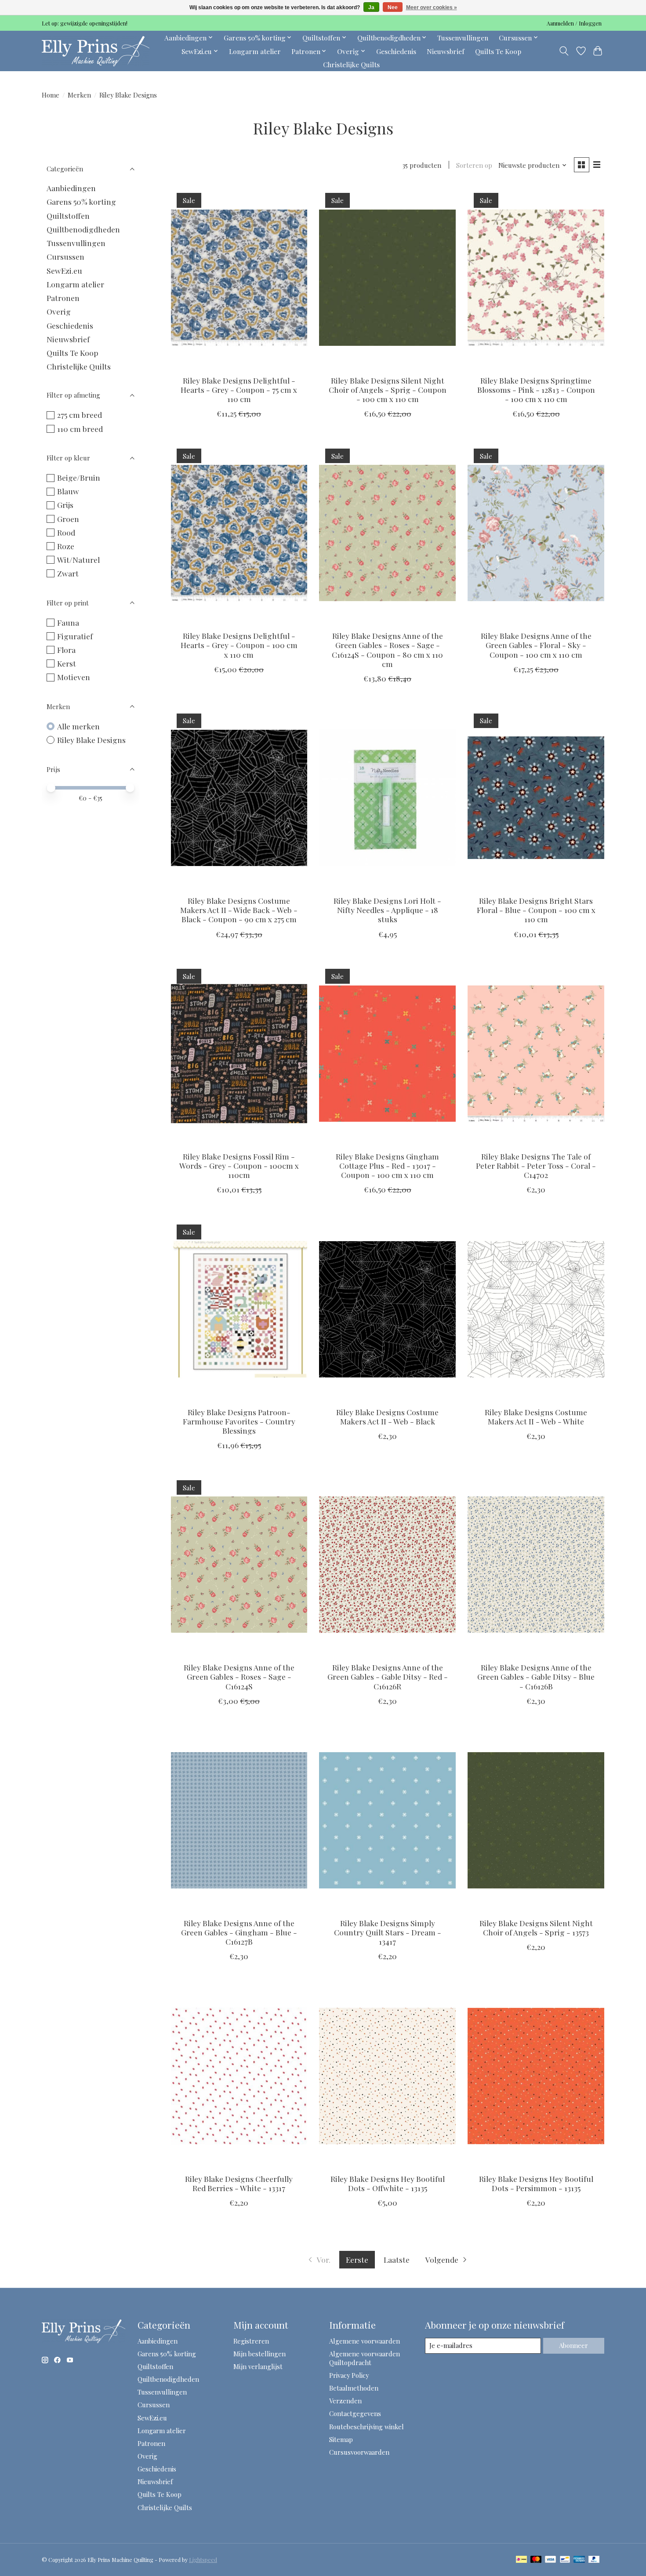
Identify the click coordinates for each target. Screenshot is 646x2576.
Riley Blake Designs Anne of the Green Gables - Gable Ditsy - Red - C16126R (388, 1676)
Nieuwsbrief (446, 51)
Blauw (68, 491)
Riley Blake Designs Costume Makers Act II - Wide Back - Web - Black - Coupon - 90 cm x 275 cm (239, 910)
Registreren (251, 2341)
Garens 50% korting (81, 201)
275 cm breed (80, 415)
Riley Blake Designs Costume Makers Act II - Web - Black (387, 1417)
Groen (68, 519)
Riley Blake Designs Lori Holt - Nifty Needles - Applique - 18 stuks (387, 910)
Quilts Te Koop (498, 51)
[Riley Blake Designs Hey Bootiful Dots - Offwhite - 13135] (387, 2076)
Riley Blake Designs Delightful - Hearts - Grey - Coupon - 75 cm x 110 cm (239, 389)
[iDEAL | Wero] (521, 2560)
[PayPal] (594, 2560)
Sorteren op (474, 165)
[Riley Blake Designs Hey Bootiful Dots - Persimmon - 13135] (536, 2076)
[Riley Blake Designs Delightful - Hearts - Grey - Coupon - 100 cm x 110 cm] (239, 533)
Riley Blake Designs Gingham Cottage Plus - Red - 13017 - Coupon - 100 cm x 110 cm (387, 1165)
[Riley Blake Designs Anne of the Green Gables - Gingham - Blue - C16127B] (239, 1821)
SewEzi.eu (64, 270)
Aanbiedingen (71, 188)
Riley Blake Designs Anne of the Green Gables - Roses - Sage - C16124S (239, 1676)
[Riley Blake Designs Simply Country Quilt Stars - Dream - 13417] (387, 1821)
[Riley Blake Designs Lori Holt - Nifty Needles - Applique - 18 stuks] (387, 798)
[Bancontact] (565, 2560)
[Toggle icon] (564, 51)
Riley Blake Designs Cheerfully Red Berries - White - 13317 (239, 2183)
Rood (66, 532)
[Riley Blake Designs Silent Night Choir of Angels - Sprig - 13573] (536, 1821)
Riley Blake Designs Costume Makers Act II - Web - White (536, 1417)
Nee (393, 7)
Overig (59, 311)
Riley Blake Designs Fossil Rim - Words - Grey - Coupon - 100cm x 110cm (239, 1165)
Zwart (68, 573)
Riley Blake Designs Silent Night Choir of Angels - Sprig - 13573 (536, 1927)
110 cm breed (80, 429)
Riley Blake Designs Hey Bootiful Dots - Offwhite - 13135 (388, 2183)
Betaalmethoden (354, 2388)
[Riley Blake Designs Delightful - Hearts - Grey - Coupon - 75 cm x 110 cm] (239, 277)
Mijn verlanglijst (258, 2366)
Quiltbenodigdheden (83, 229)
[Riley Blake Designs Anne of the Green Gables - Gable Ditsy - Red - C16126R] (387, 1565)
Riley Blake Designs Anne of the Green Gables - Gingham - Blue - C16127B (239, 1932)
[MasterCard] (536, 2560)
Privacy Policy (349, 2375)
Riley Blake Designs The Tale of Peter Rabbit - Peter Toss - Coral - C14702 (536, 1165)
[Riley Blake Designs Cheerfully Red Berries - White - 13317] (239, 2076)
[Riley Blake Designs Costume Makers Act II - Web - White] (536, 1309)
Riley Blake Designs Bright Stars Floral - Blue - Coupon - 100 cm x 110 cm (536, 910)
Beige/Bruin (79, 477)
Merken (79, 95)
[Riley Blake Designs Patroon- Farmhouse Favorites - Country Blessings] (239, 1309)
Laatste (397, 2259)
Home (51, 95)
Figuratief (75, 636)
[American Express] (579, 2560)
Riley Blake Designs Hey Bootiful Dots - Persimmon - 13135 (536, 2183)
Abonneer (573, 2345)
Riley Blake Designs (91, 740)
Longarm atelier (255, 51)
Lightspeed (203, 2560)
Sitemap (341, 2439)
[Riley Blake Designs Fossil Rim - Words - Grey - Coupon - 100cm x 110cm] (239, 1054)
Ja (371, 7)
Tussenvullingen (463, 38)
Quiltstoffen (68, 216)
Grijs (65, 505)
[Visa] (551, 2560)
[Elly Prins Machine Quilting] (96, 51)
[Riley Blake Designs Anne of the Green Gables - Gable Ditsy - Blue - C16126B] (536, 1565)
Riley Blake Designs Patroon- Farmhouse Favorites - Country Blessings (239, 1421)
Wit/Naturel (78, 560)
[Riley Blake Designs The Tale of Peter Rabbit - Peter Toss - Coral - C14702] (536, 1054)
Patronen (63, 298)
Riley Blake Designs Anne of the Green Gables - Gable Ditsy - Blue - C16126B (536, 1676)
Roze (66, 546)
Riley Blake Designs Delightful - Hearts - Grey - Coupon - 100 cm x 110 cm (239, 645)
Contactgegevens (355, 2413)
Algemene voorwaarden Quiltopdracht (365, 2358)
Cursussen (65, 256)
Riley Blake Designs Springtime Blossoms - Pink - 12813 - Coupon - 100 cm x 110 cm (536, 389)
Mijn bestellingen (259, 2354)
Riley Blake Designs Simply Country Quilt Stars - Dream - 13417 (388, 1932)
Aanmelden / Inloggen (574, 23)
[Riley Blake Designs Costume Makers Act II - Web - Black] (387, 1309)
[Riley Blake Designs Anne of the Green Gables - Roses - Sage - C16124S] (239, 1565)
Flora (66, 650)
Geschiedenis (396, 51)
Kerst (67, 663)
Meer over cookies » (432, 7)
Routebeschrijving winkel (367, 2427)
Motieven (74, 677)
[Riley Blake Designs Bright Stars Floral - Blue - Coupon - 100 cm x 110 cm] (536, 798)
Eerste (357, 2259)
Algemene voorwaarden (365, 2341)
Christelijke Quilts (351, 64)
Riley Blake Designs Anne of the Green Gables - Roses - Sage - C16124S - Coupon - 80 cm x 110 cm (387, 649)
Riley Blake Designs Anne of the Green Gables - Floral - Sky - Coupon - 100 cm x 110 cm (536, 645)
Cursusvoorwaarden (359, 2452)
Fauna (68, 622)
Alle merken (78, 726)
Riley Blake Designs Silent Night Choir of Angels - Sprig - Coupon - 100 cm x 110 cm (388, 389)
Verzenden (345, 2401)
